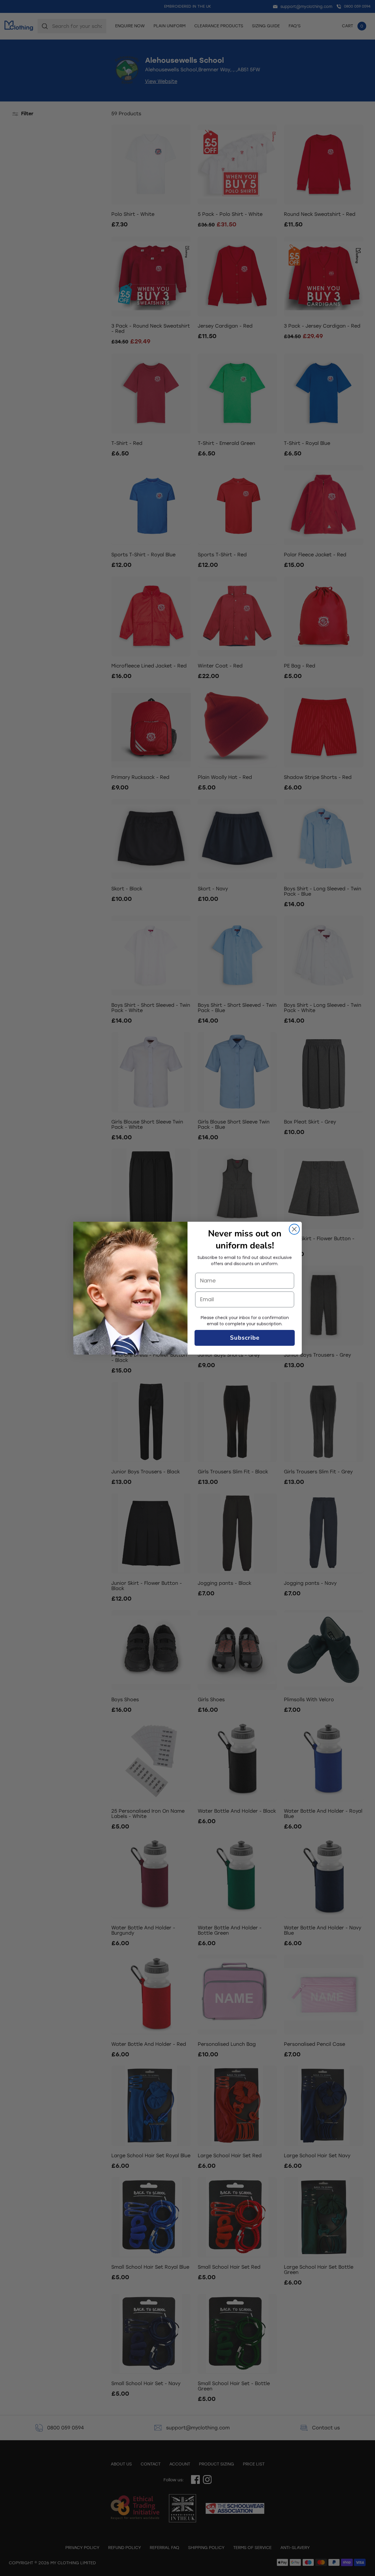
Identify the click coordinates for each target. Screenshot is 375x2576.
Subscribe (245, 1338)
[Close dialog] (294, 1229)
